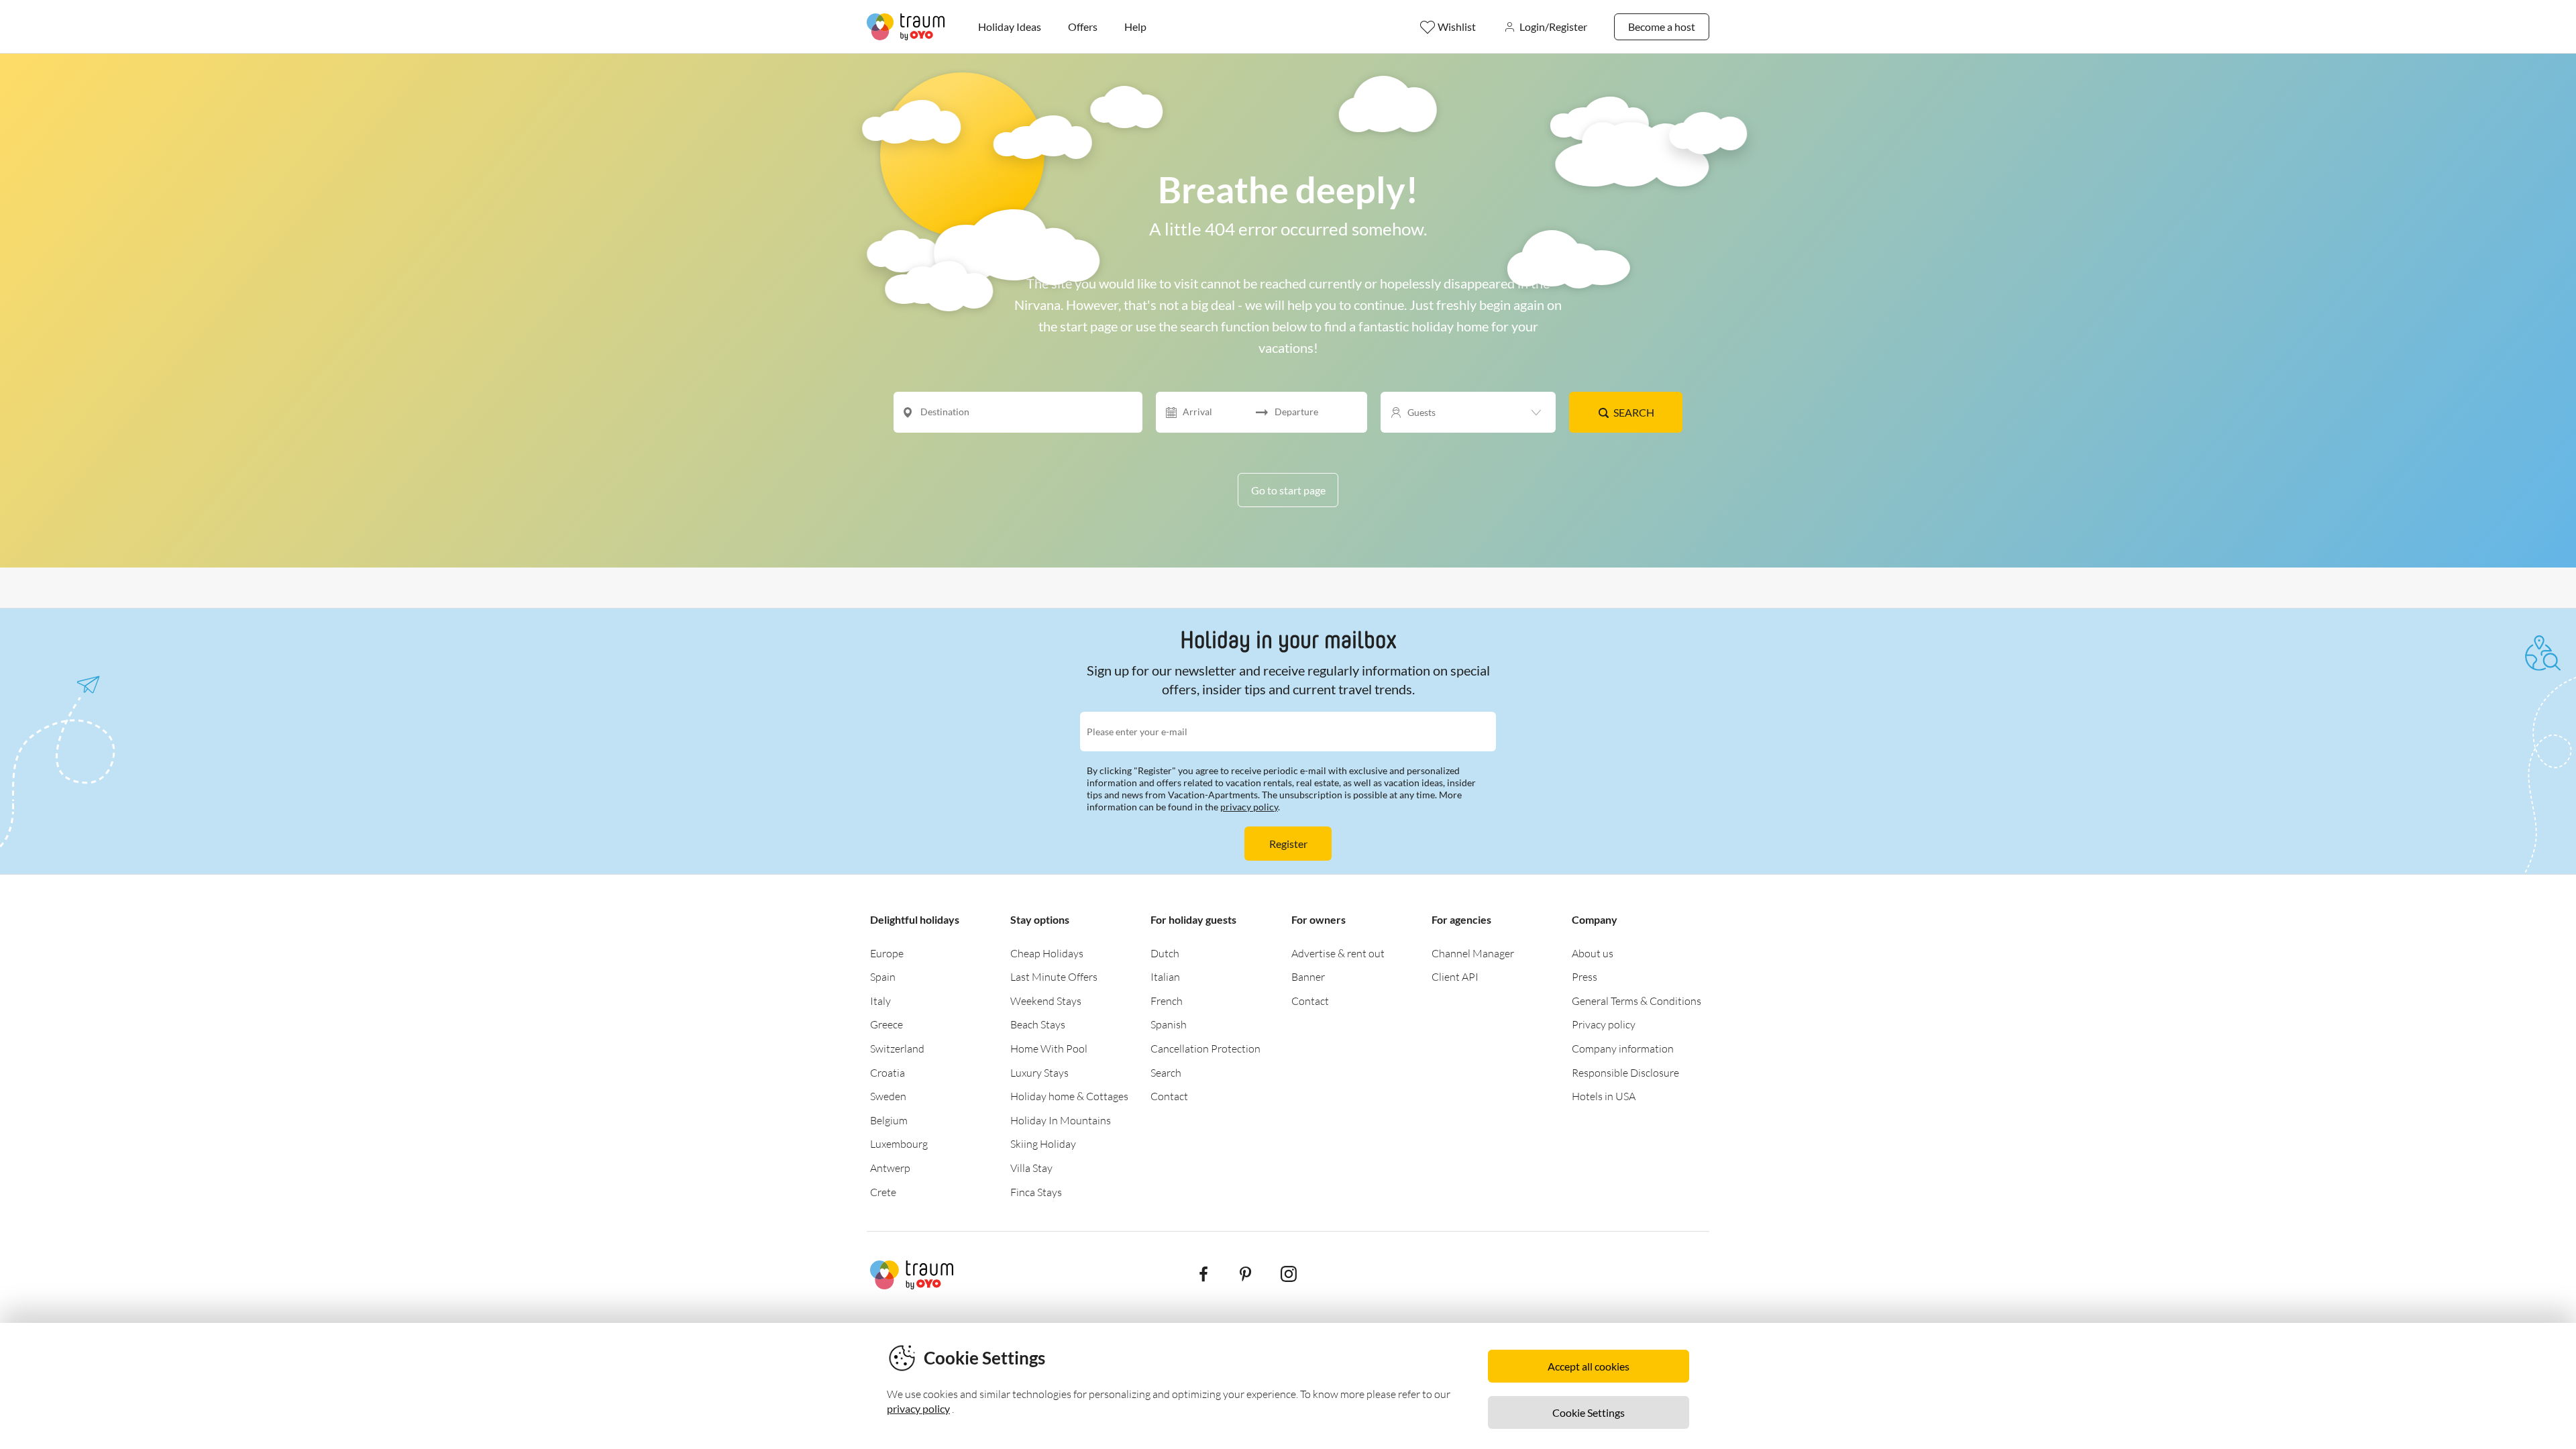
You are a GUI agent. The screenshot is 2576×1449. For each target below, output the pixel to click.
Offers (1083, 26)
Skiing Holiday (1043, 1144)
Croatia (888, 1073)
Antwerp (890, 1168)
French (1167, 1001)
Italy (880, 1001)
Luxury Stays (1039, 1073)
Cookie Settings (1589, 1412)
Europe (887, 953)
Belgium (889, 1120)
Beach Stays (1038, 1024)
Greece (887, 1024)
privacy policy (1249, 807)
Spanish (1169, 1024)
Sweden (888, 1096)
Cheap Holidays (1047, 953)
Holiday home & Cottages (1069, 1096)
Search (1634, 412)
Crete (883, 1192)
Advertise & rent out (1338, 953)
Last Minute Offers (1054, 977)
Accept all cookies (1589, 1366)
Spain (883, 977)
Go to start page (1288, 490)
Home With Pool (1049, 1049)
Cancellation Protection (1205, 1049)
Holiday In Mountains (1061, 1120)
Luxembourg (899, 1144)
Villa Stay (1031, 1168)
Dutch (1165, 953)
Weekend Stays (1046, 1001)
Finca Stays (1036, 1192)
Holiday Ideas (1010, 26)
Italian (1165, 977)
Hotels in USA (1604, 1096)
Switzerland (897, 1049)
